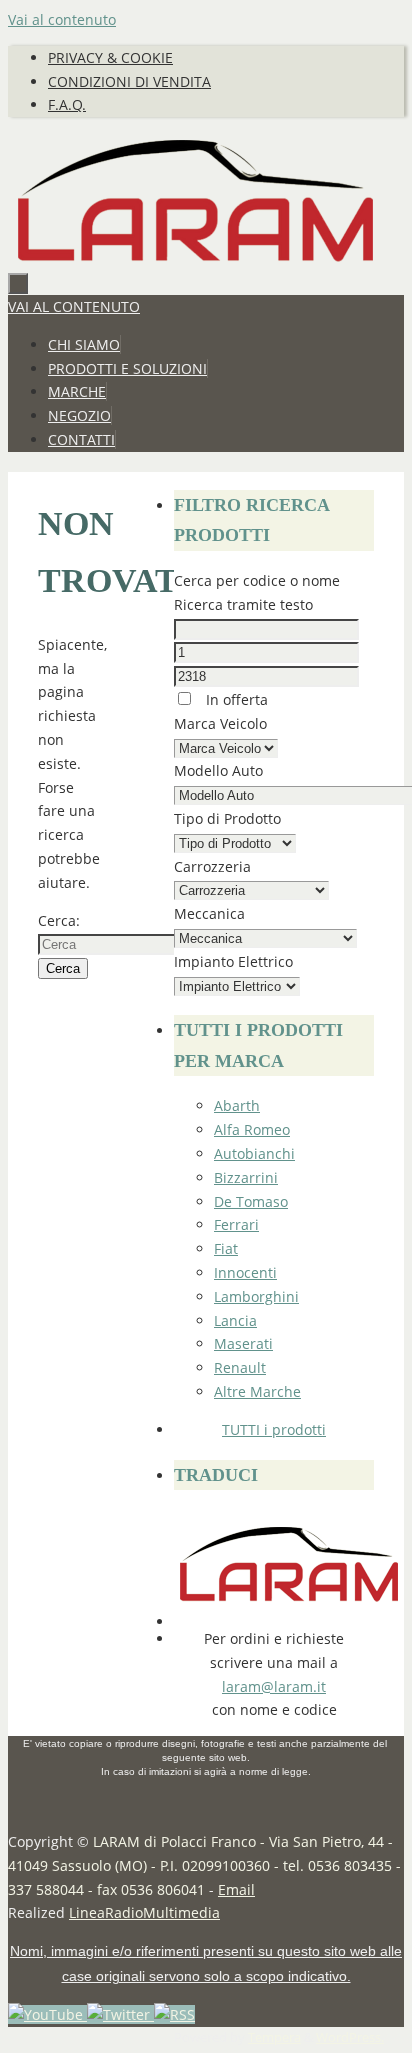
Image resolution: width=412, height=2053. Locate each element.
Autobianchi (254, 1153)
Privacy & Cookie (110, 57)
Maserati (243, 1343)
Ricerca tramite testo (243, 604)
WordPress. (350, 2037)
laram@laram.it (274, 1686)
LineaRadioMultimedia (144, 1912)
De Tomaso (251, 1201)
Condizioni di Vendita (129, 81)
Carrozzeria (212, 866)
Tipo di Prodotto (227, 818)
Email (236, 1889)
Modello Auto (218, 770)
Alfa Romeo (252, 1129)
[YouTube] (47, 2014)
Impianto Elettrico (233, 961)
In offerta (235, 699)
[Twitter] (120, 2014)
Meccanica (209, 913)
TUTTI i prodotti (274, 1429)
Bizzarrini (246, 1177)
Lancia (235, 1320)
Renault (240, 1367)
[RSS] (174, 2014)
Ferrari (236, 1224)
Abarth (237, 1105)
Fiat (226, 1248)
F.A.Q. (67, 104)
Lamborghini (256, 1296)
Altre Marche (257, 1391)
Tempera (274, 2037)
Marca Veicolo (220, 723)
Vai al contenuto (62, 19)
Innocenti (245, 1272)
